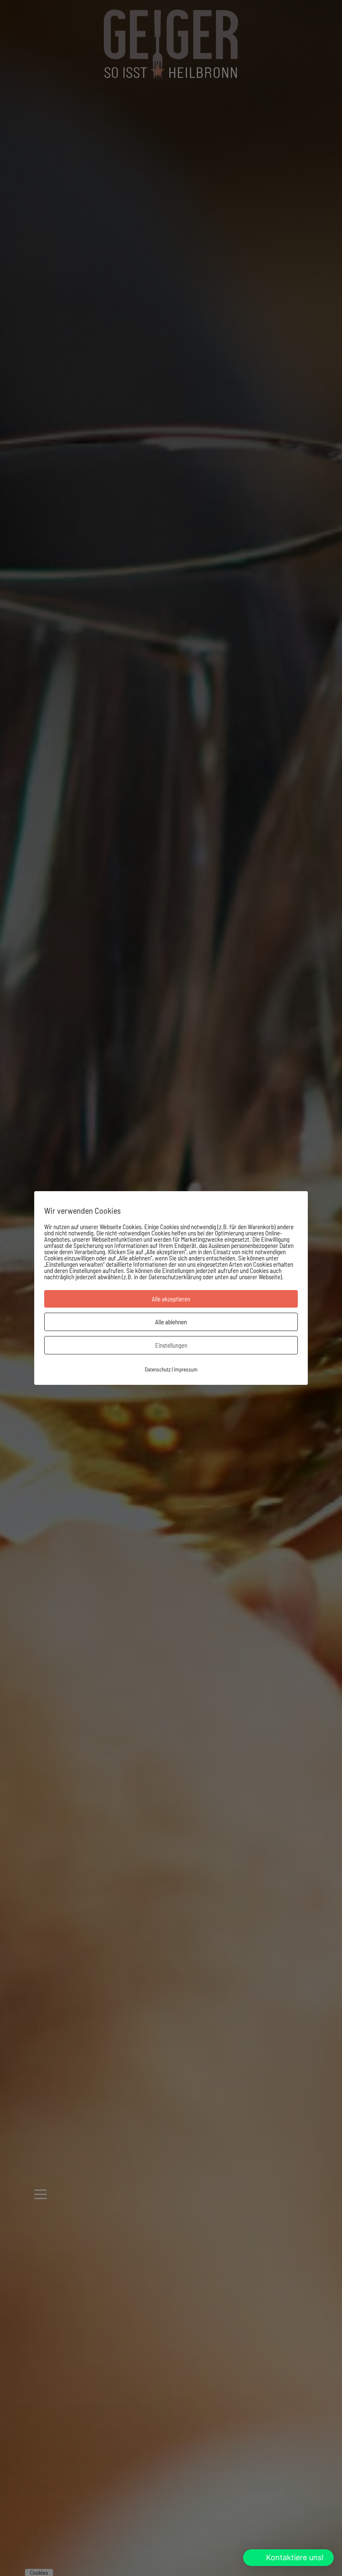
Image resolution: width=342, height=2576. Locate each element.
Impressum (186, 1369)
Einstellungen (171, 1345)
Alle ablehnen (171, 1322)
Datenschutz (158, 1369)
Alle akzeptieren (171, 1299)
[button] (288, 2558)
